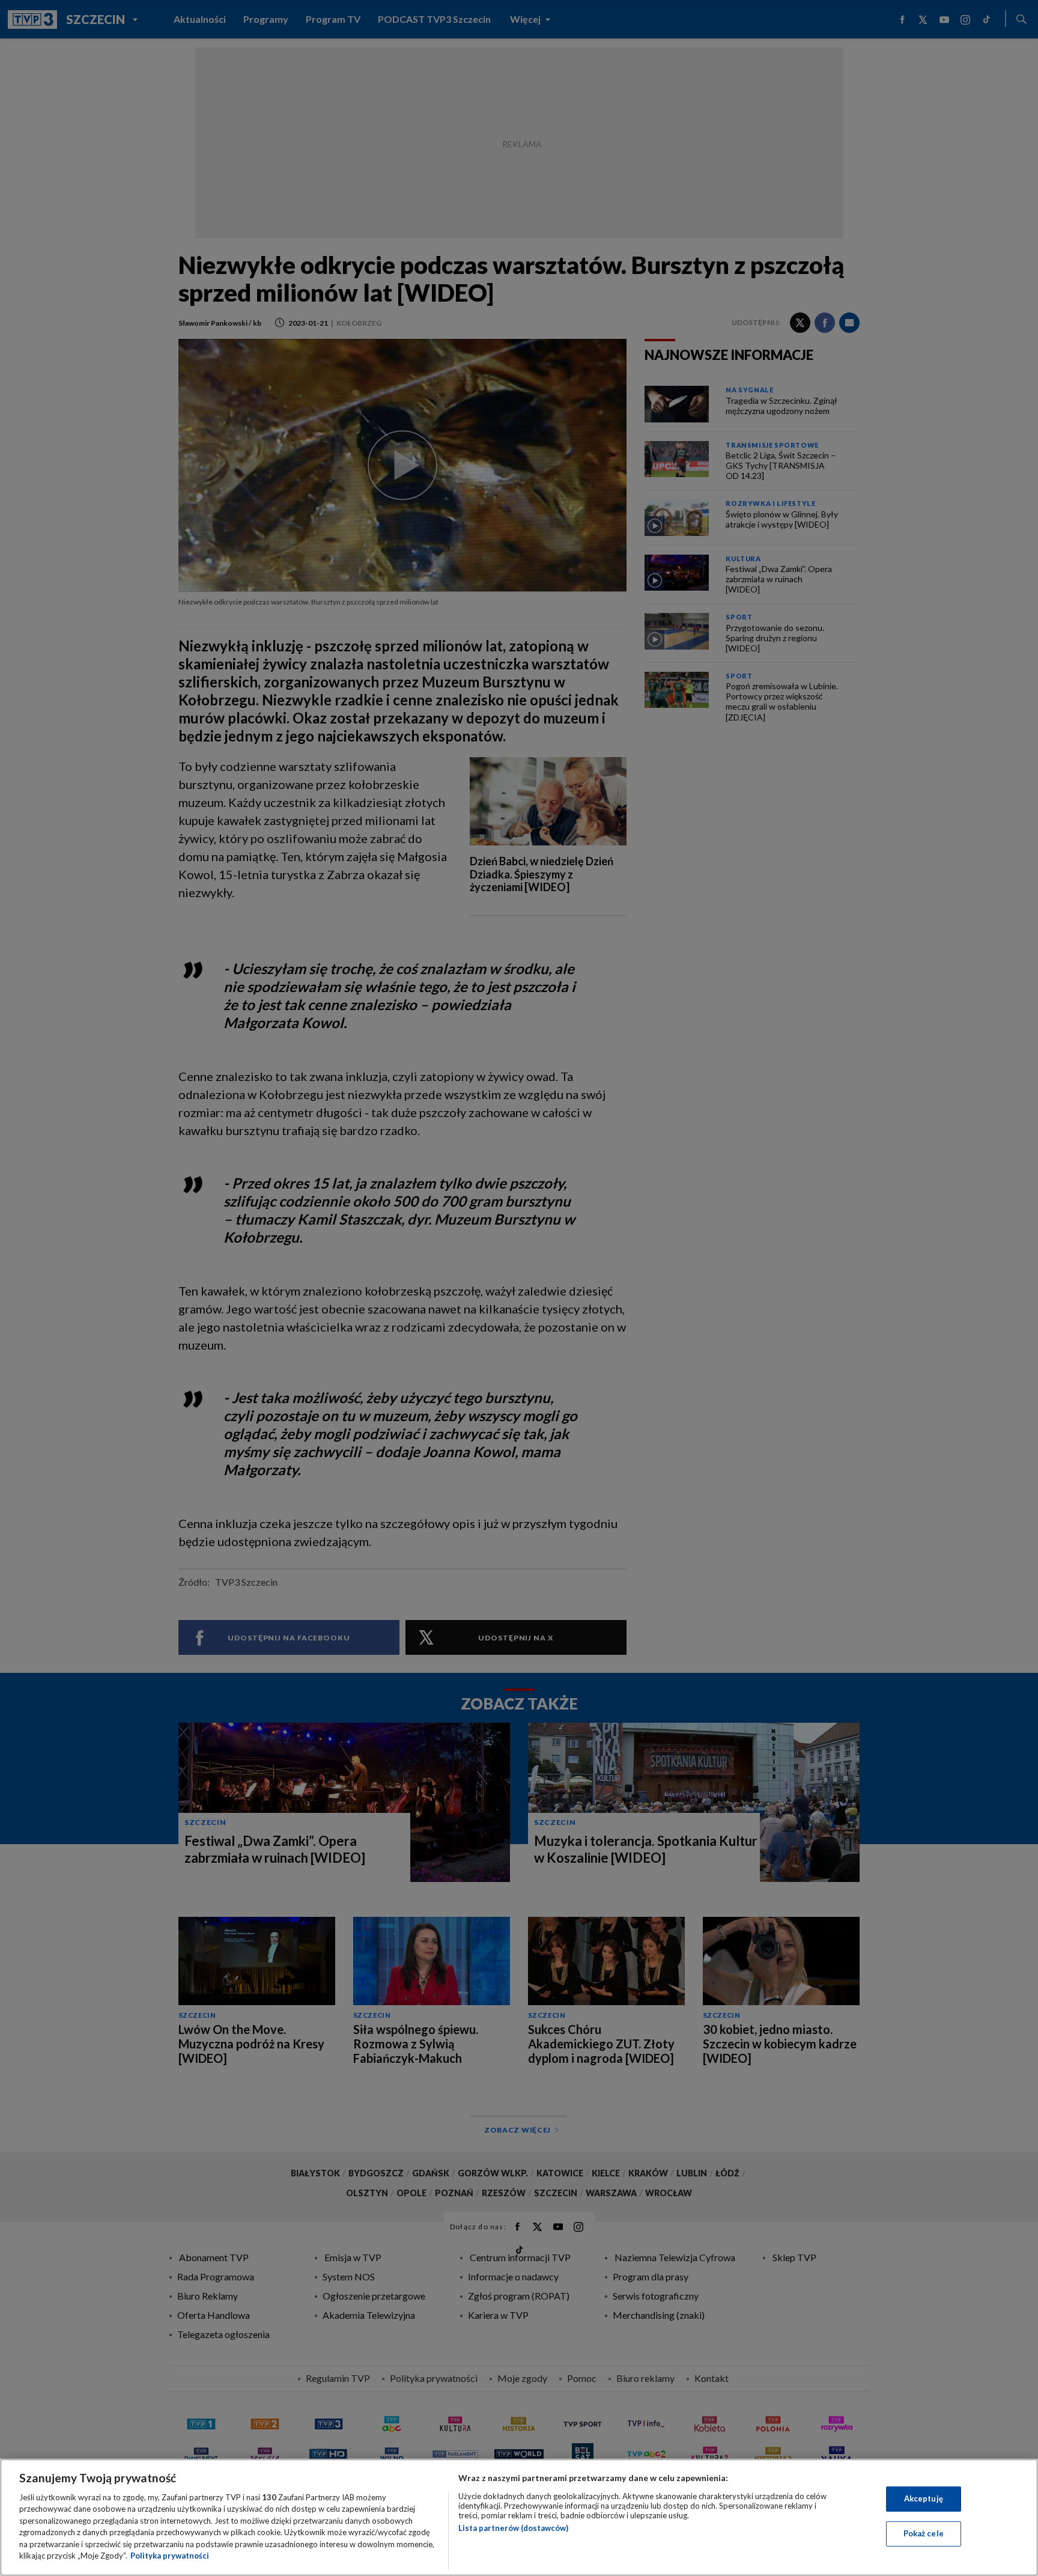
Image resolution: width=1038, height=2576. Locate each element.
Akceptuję (924, 2498)
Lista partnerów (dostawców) (513, 2528)
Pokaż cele (924, 2533)
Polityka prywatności (170, 2556)
